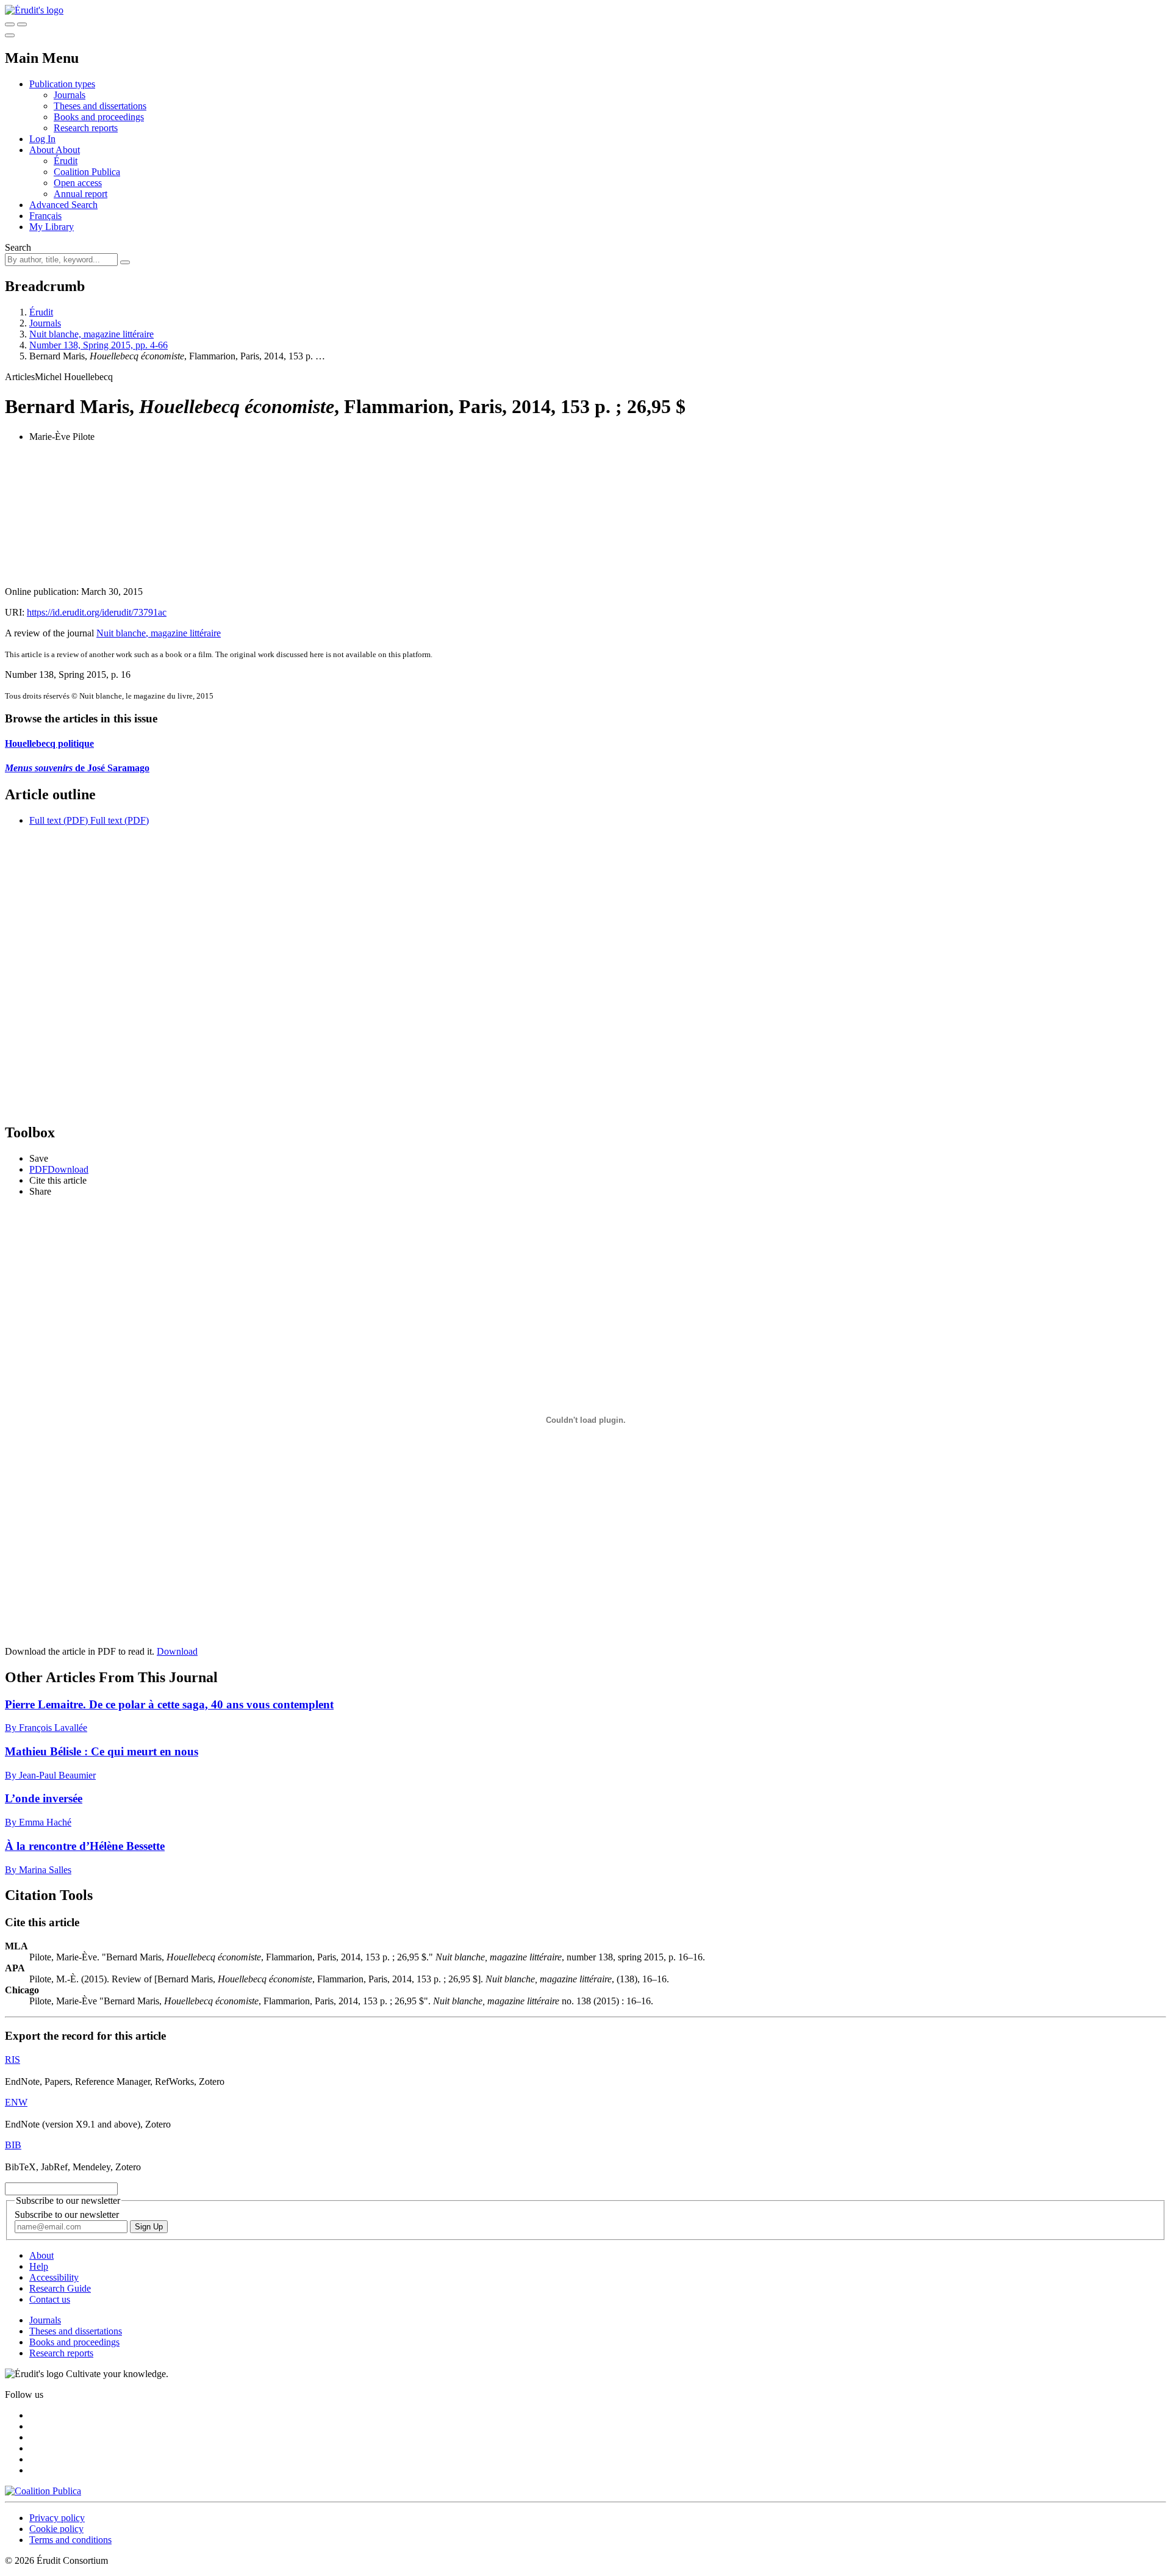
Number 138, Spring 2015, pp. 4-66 (98, 345)
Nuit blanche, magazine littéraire (91, 334)
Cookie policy (56, 2529)
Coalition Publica (87, 172)
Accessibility (54, 2277)
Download (177, 1651)
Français (45, 216)
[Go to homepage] (34, 10)
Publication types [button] (62, 84)
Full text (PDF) (59, 820)
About (68, 150)
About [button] (42, 150)
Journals (70, 95)
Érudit (66, 161)
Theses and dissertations (100, 106)
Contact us (50, 2299)
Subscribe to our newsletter (67, 2214)
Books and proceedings (99, 117)
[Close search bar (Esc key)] (22, 24)
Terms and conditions (70, 2540)
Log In (42, 139)
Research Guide (60, 2288)
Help (39, 2266)
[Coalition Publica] (43, 2491)
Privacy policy (57, 2518)
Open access (78, 183)
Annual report (81, 194)
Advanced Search (63, 205)
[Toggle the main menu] (10, 35)
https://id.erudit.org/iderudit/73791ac (97, 612)
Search (18, 247)
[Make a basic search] (10, 24)
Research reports (86, 128)
